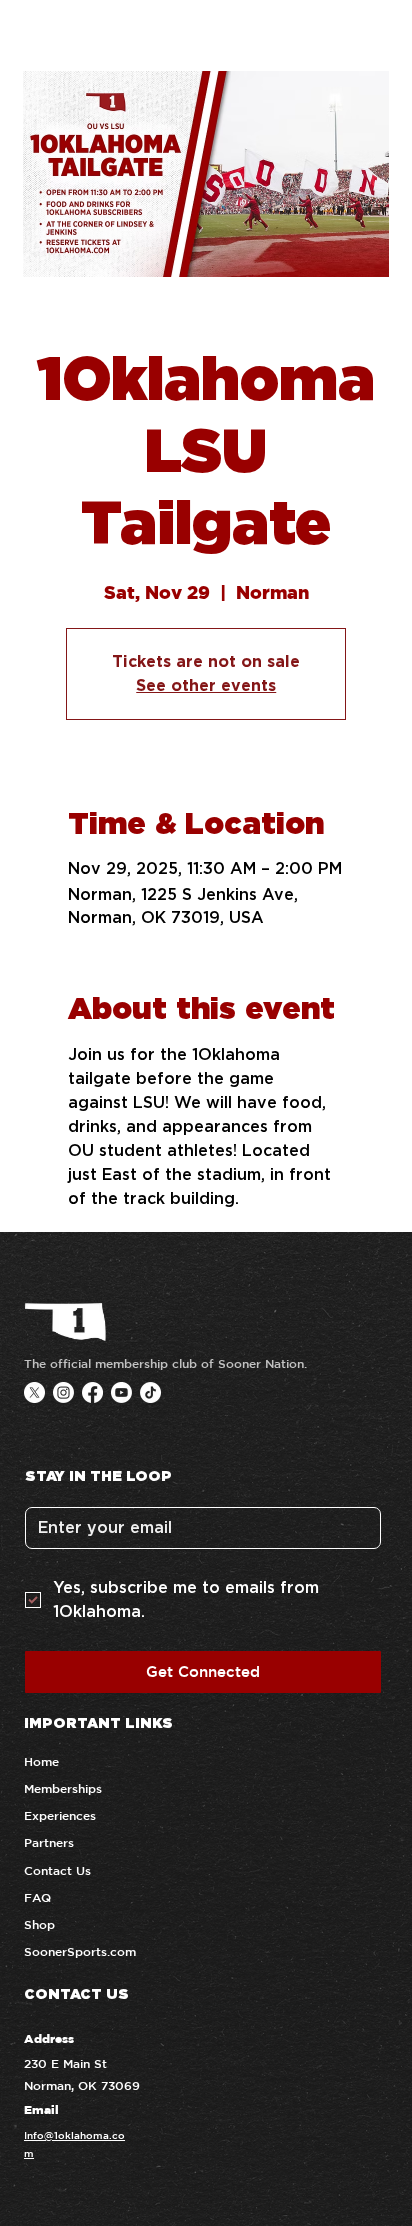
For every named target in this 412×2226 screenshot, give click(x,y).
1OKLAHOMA (116, 34)
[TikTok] (150, 1392)
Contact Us (57, 1870)
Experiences (60, 1815)
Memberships (63, 1788)
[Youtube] (121, 1392)
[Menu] (380, 34)
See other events (206, 685)
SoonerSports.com (80, 1951)
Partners (49, 1842)
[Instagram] (63, 1392)
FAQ (37, 1897)
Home (41, 1761)
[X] (34, 1392)
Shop (39, 1924)
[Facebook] (92, 1392)
